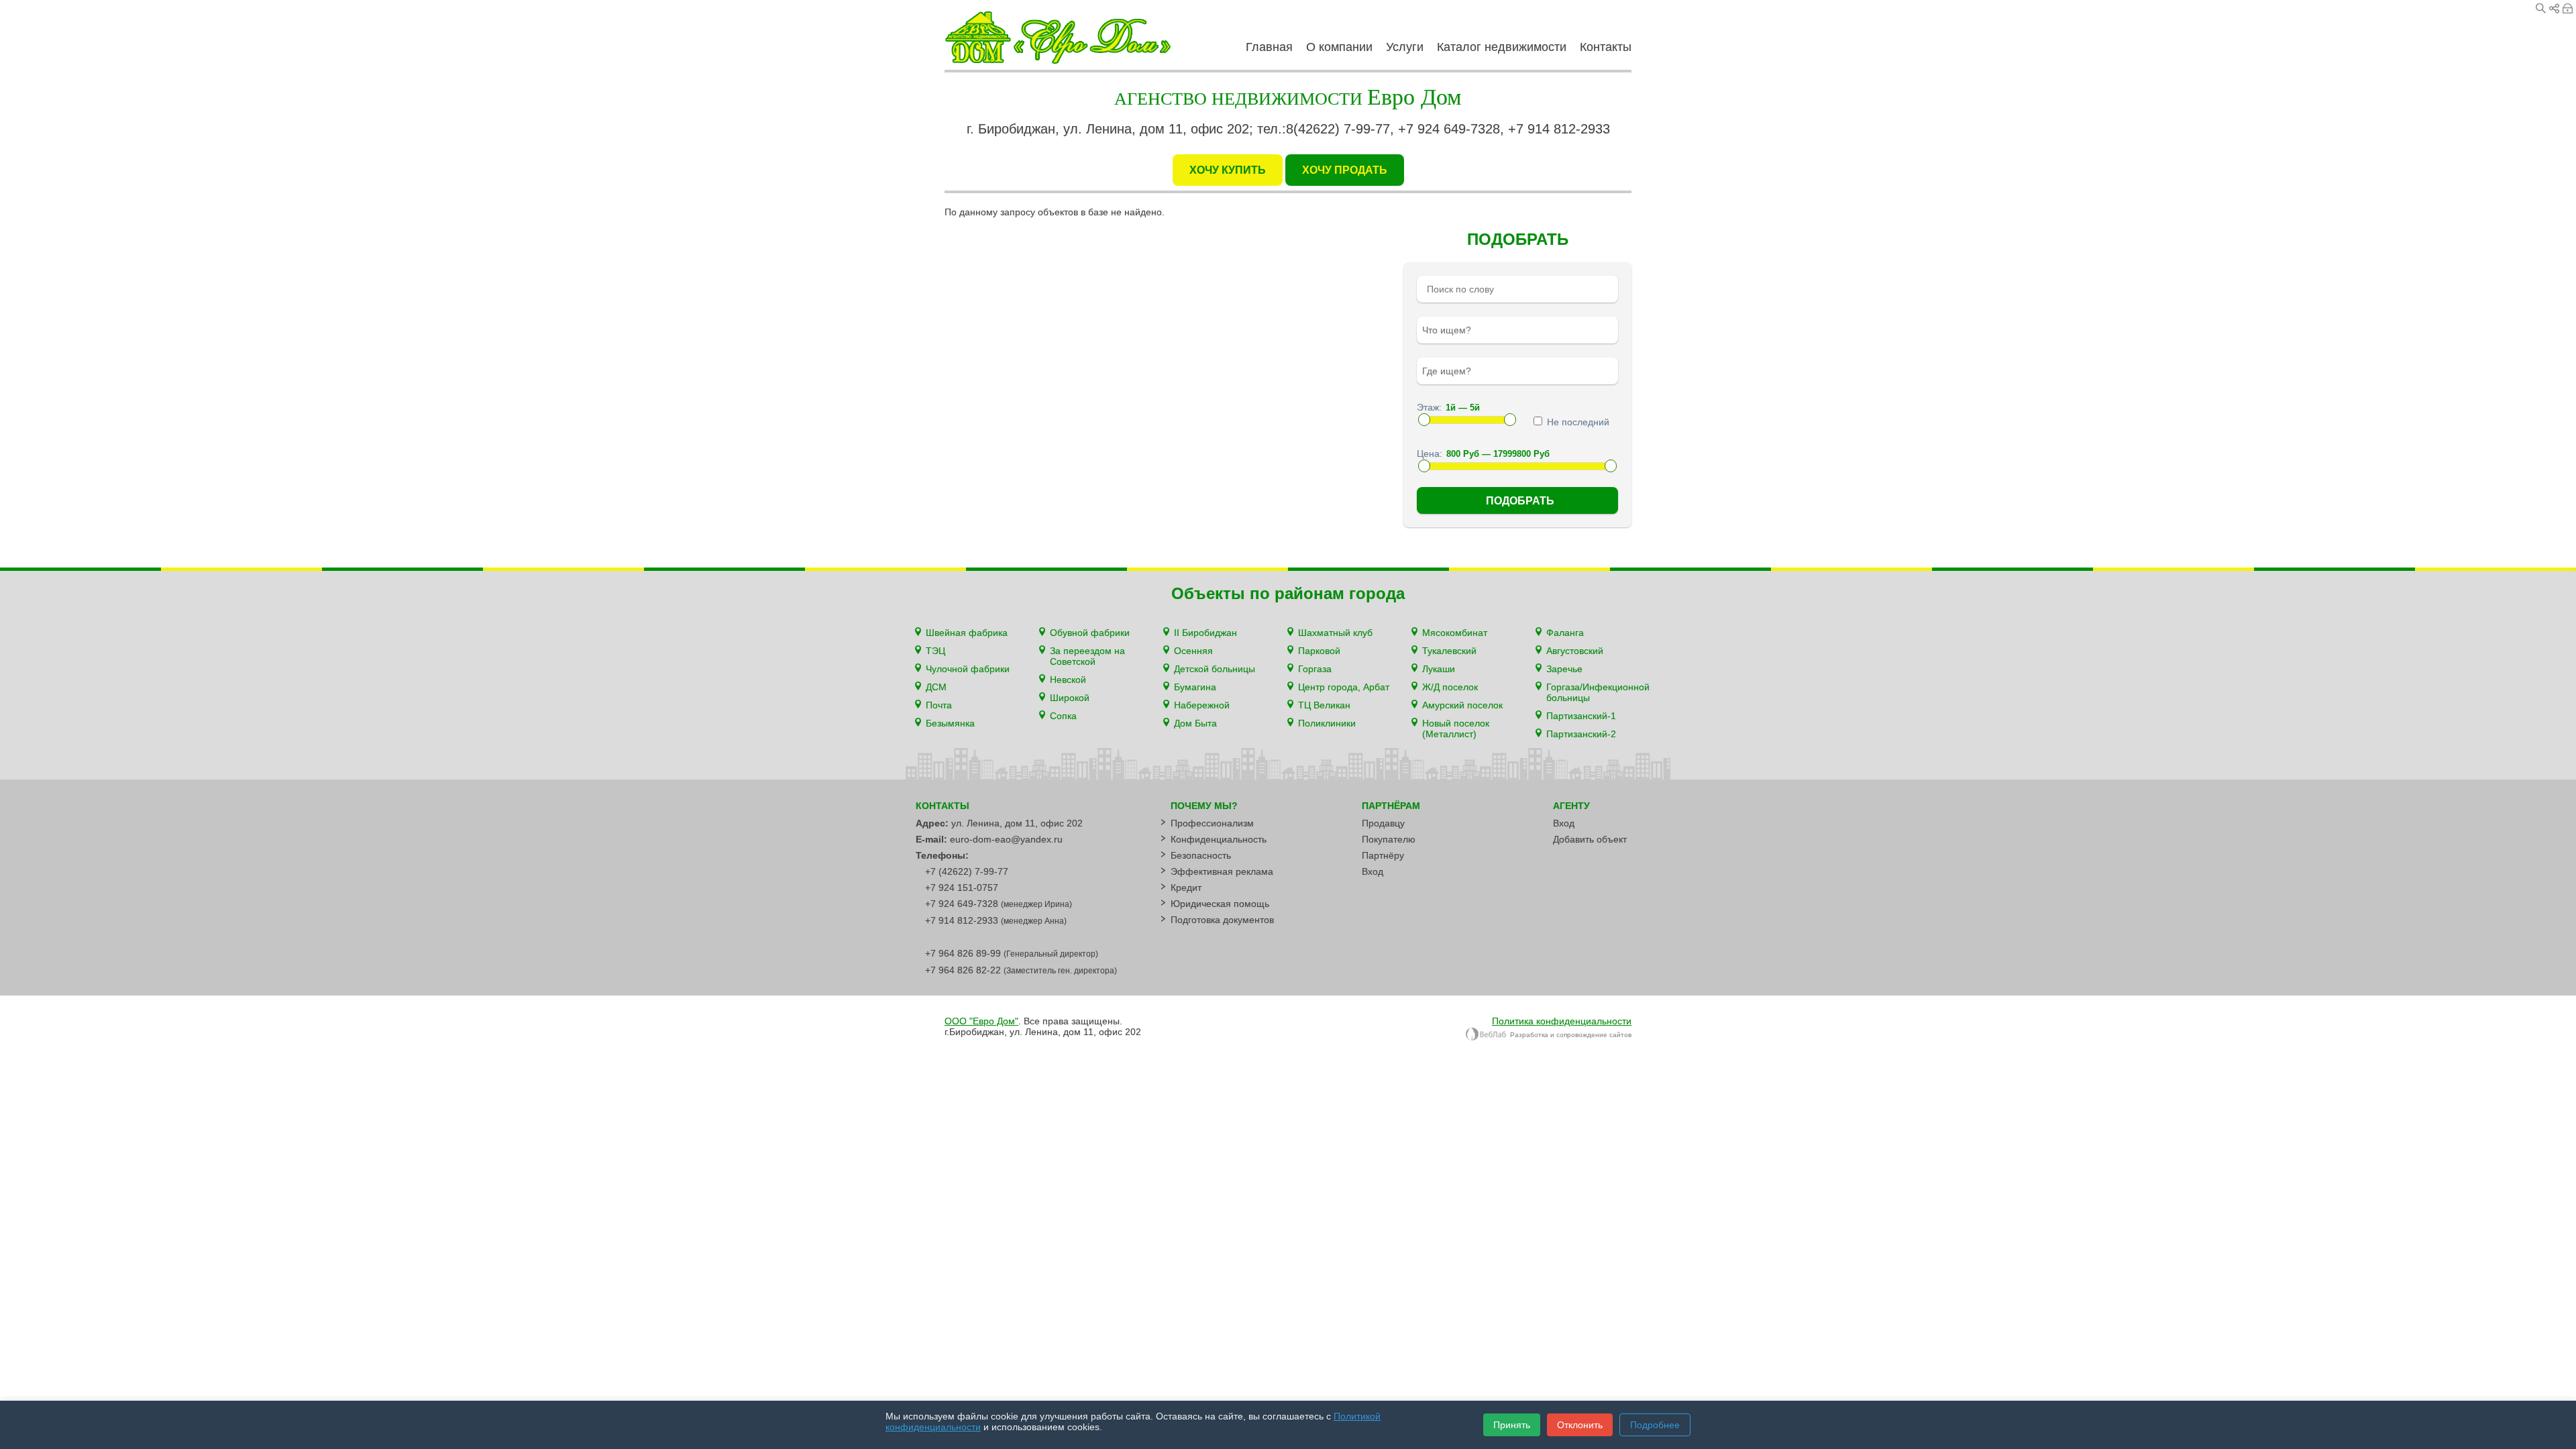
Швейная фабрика (967, 633)
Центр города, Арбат (1344, 687)
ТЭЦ (935, 651)
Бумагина (1195, 687)
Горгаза (1315, 669)
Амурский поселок (1462, 705)
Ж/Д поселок (1450, 687)
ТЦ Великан (1324, 705)
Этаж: (1429, 407)
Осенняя (1193, 651)
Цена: (1430, 453)
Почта (939, 705)
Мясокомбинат (1455, 633)
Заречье (1564, 669)
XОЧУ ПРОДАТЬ (1345, 170)
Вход (2568, 8)
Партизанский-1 (1581, 716)
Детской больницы (1215, 669)
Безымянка (950, 723)
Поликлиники (1327, 723)
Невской (1068, 680)
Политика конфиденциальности (1562, 1021)
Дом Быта (1195, 723)
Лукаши (1439, 669)
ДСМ (936, 687)
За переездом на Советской (1087, 656)
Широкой (1070, 698)
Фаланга (1565, 633)
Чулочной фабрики (968, 669)
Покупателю (1389, 839)
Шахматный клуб (1335, 633)
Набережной (1202, 705)
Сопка (1063, 716)
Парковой (1319, 651)
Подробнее (1655, 1425)
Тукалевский (1449, 651)
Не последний (1577, 422)
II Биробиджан (1205, 633)
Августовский (1575, 651)
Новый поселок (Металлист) (1456, 729)
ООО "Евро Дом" (981, 1021)
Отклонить (1580, 1425)
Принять (1512, 1425)
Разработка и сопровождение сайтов (1571, 1035)
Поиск (2541, 8)
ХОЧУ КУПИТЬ (1228, 170)
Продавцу (1383, 823)
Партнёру (1383, 855)
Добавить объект (1590, 839)
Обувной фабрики (1090, 633)
